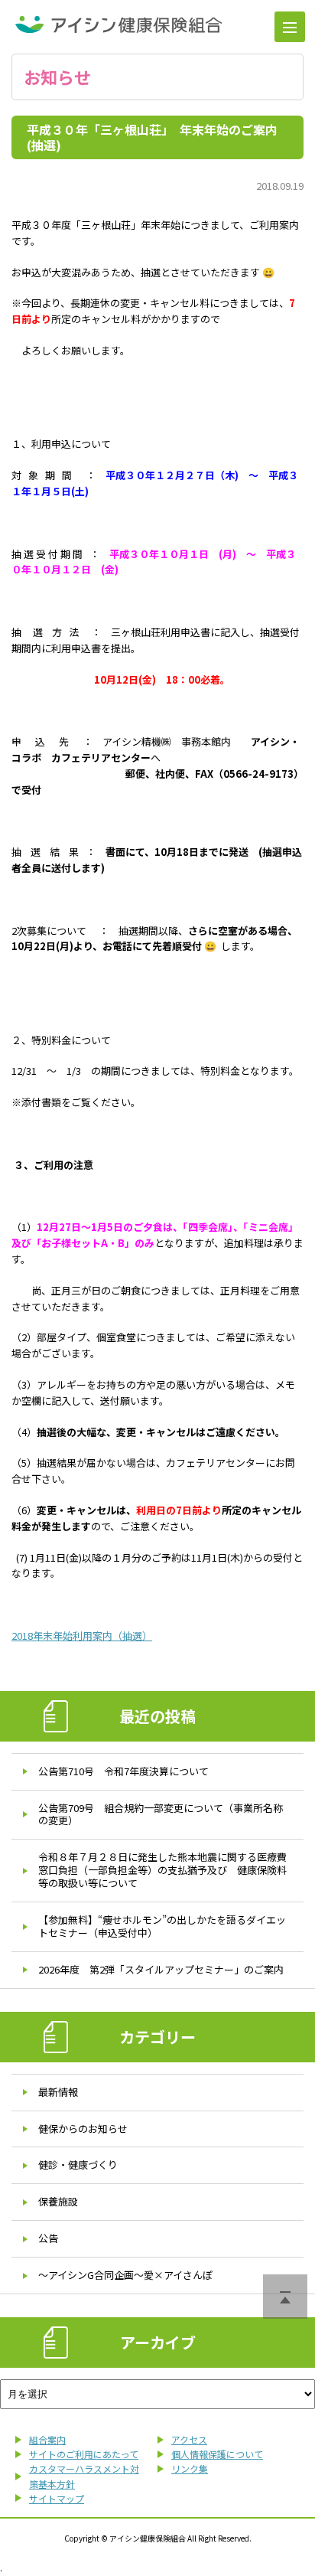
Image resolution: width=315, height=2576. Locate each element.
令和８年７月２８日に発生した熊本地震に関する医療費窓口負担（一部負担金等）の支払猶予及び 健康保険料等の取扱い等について (162, 1870)
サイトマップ (57, 2498)
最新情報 (58, 2092)
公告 (48, 2238)
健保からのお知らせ (83, 2129)
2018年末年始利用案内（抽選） (82, 1636)
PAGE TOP (285, 2297)
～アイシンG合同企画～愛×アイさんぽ (125, 2275)
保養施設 (58, 2201)
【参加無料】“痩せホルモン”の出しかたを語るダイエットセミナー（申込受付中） (162, 1926)
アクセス (189, 2439)
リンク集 (190, 2468)
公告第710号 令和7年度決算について (123, 1771)
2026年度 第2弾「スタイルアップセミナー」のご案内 (161, 1969)
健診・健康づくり (78, 2165)
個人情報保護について (217, 2454)
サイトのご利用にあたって (84, 2454)
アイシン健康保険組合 (119, 24)
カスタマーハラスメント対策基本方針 (84, 2476)
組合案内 (47, 2439)
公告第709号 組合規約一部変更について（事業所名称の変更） (161, 1814)
